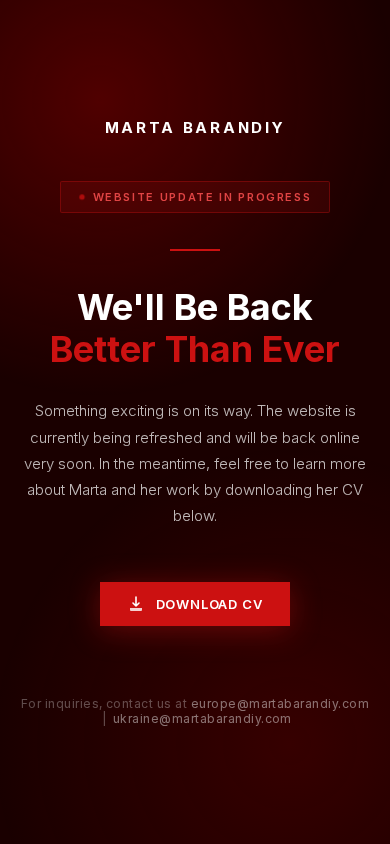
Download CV (209, 604)
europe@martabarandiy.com (280, 703)
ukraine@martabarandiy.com (202, 718)
